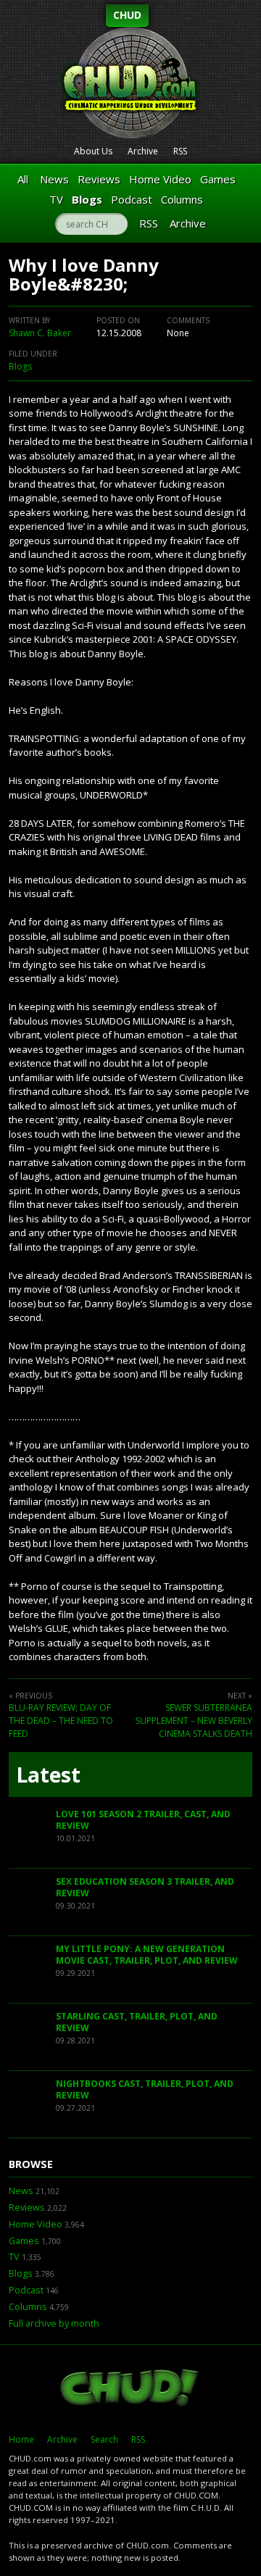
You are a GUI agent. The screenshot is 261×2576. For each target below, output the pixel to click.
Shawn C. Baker (40, 333)
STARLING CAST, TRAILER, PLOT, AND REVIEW (137, 2022)
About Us (93, 151)
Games (218, 179)
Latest (48, 1775)
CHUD (127, 15)
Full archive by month (54, 2323)
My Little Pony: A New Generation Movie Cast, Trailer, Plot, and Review (147, 1955)
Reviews (99, 179)
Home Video (160, 179)
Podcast (132, 199)
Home (21, 2439)
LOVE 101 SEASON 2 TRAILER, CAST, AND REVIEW (143, 1820)
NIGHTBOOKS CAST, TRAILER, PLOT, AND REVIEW (145, 2089)
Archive (143, 151)
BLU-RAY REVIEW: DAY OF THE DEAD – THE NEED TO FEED (61, 1721)
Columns (182, 199)
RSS (180, 151)
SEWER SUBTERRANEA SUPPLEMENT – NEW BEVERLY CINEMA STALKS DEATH (194, 1721)
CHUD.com (130, 2389)
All (23, 179)
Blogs (87, 199)
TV (56, 199)
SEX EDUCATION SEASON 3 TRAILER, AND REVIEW (145, 1887)
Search (104, 2439)
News (54, 179)
